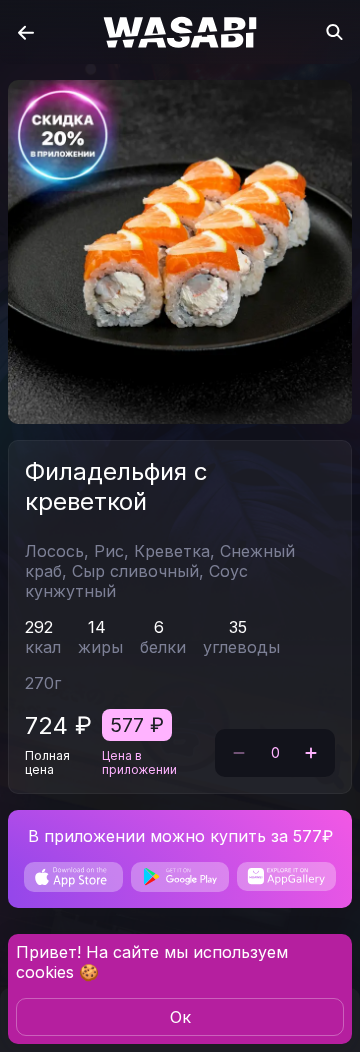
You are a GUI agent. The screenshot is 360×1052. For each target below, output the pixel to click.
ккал (43, 647)
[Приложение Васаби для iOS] (73, 877)
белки (163, 647)
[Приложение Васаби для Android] (180, 877)
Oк (180, 1017)
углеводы (241, 647)
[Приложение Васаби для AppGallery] (286, 876)
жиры (100, 647)
